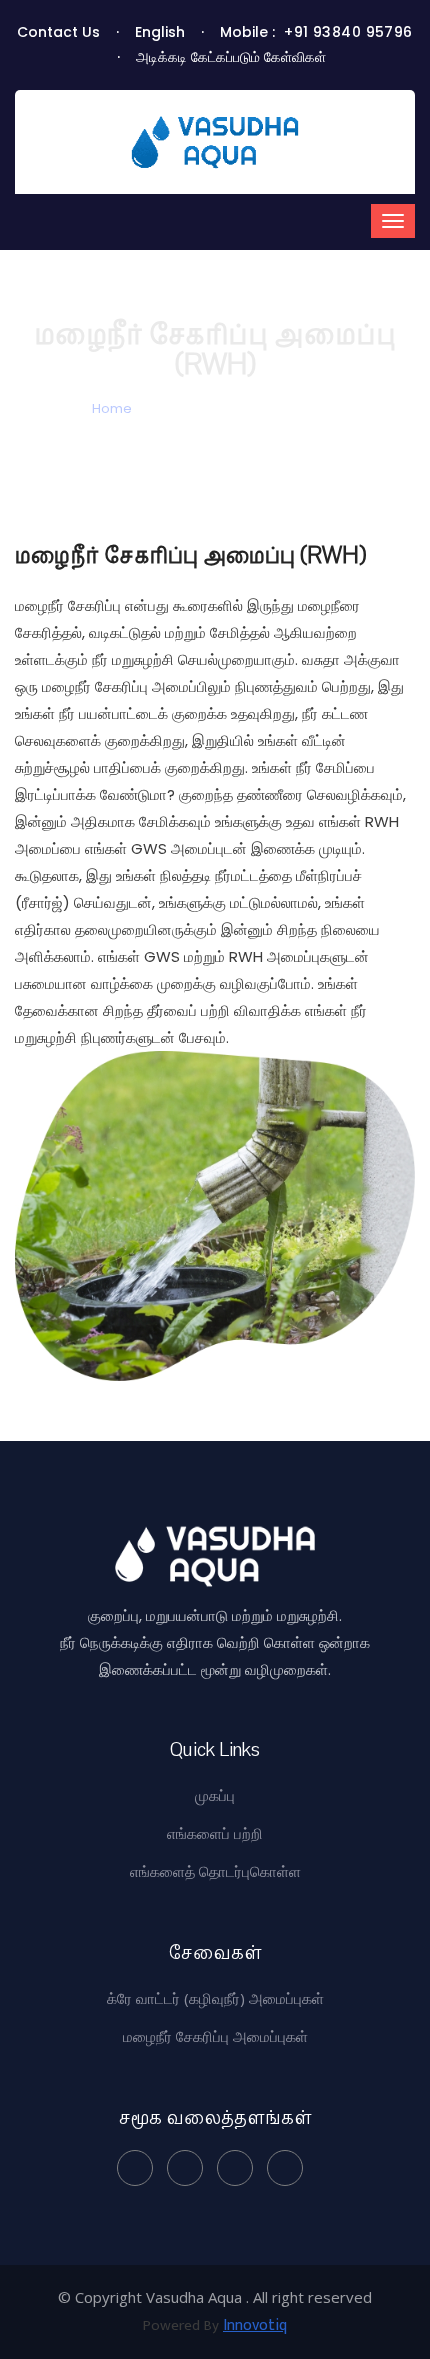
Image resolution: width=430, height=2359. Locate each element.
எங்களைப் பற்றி (215, 1833)
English (160, 32)
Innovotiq (255, 2325)
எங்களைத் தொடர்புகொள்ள (215, 1871)
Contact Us (58, 32)
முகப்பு (215, 1795)
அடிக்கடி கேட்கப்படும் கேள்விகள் (231, 57)
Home (112, 408)
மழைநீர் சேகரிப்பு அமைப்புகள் (215, 2036)
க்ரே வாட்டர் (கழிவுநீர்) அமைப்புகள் (215, 1998)
